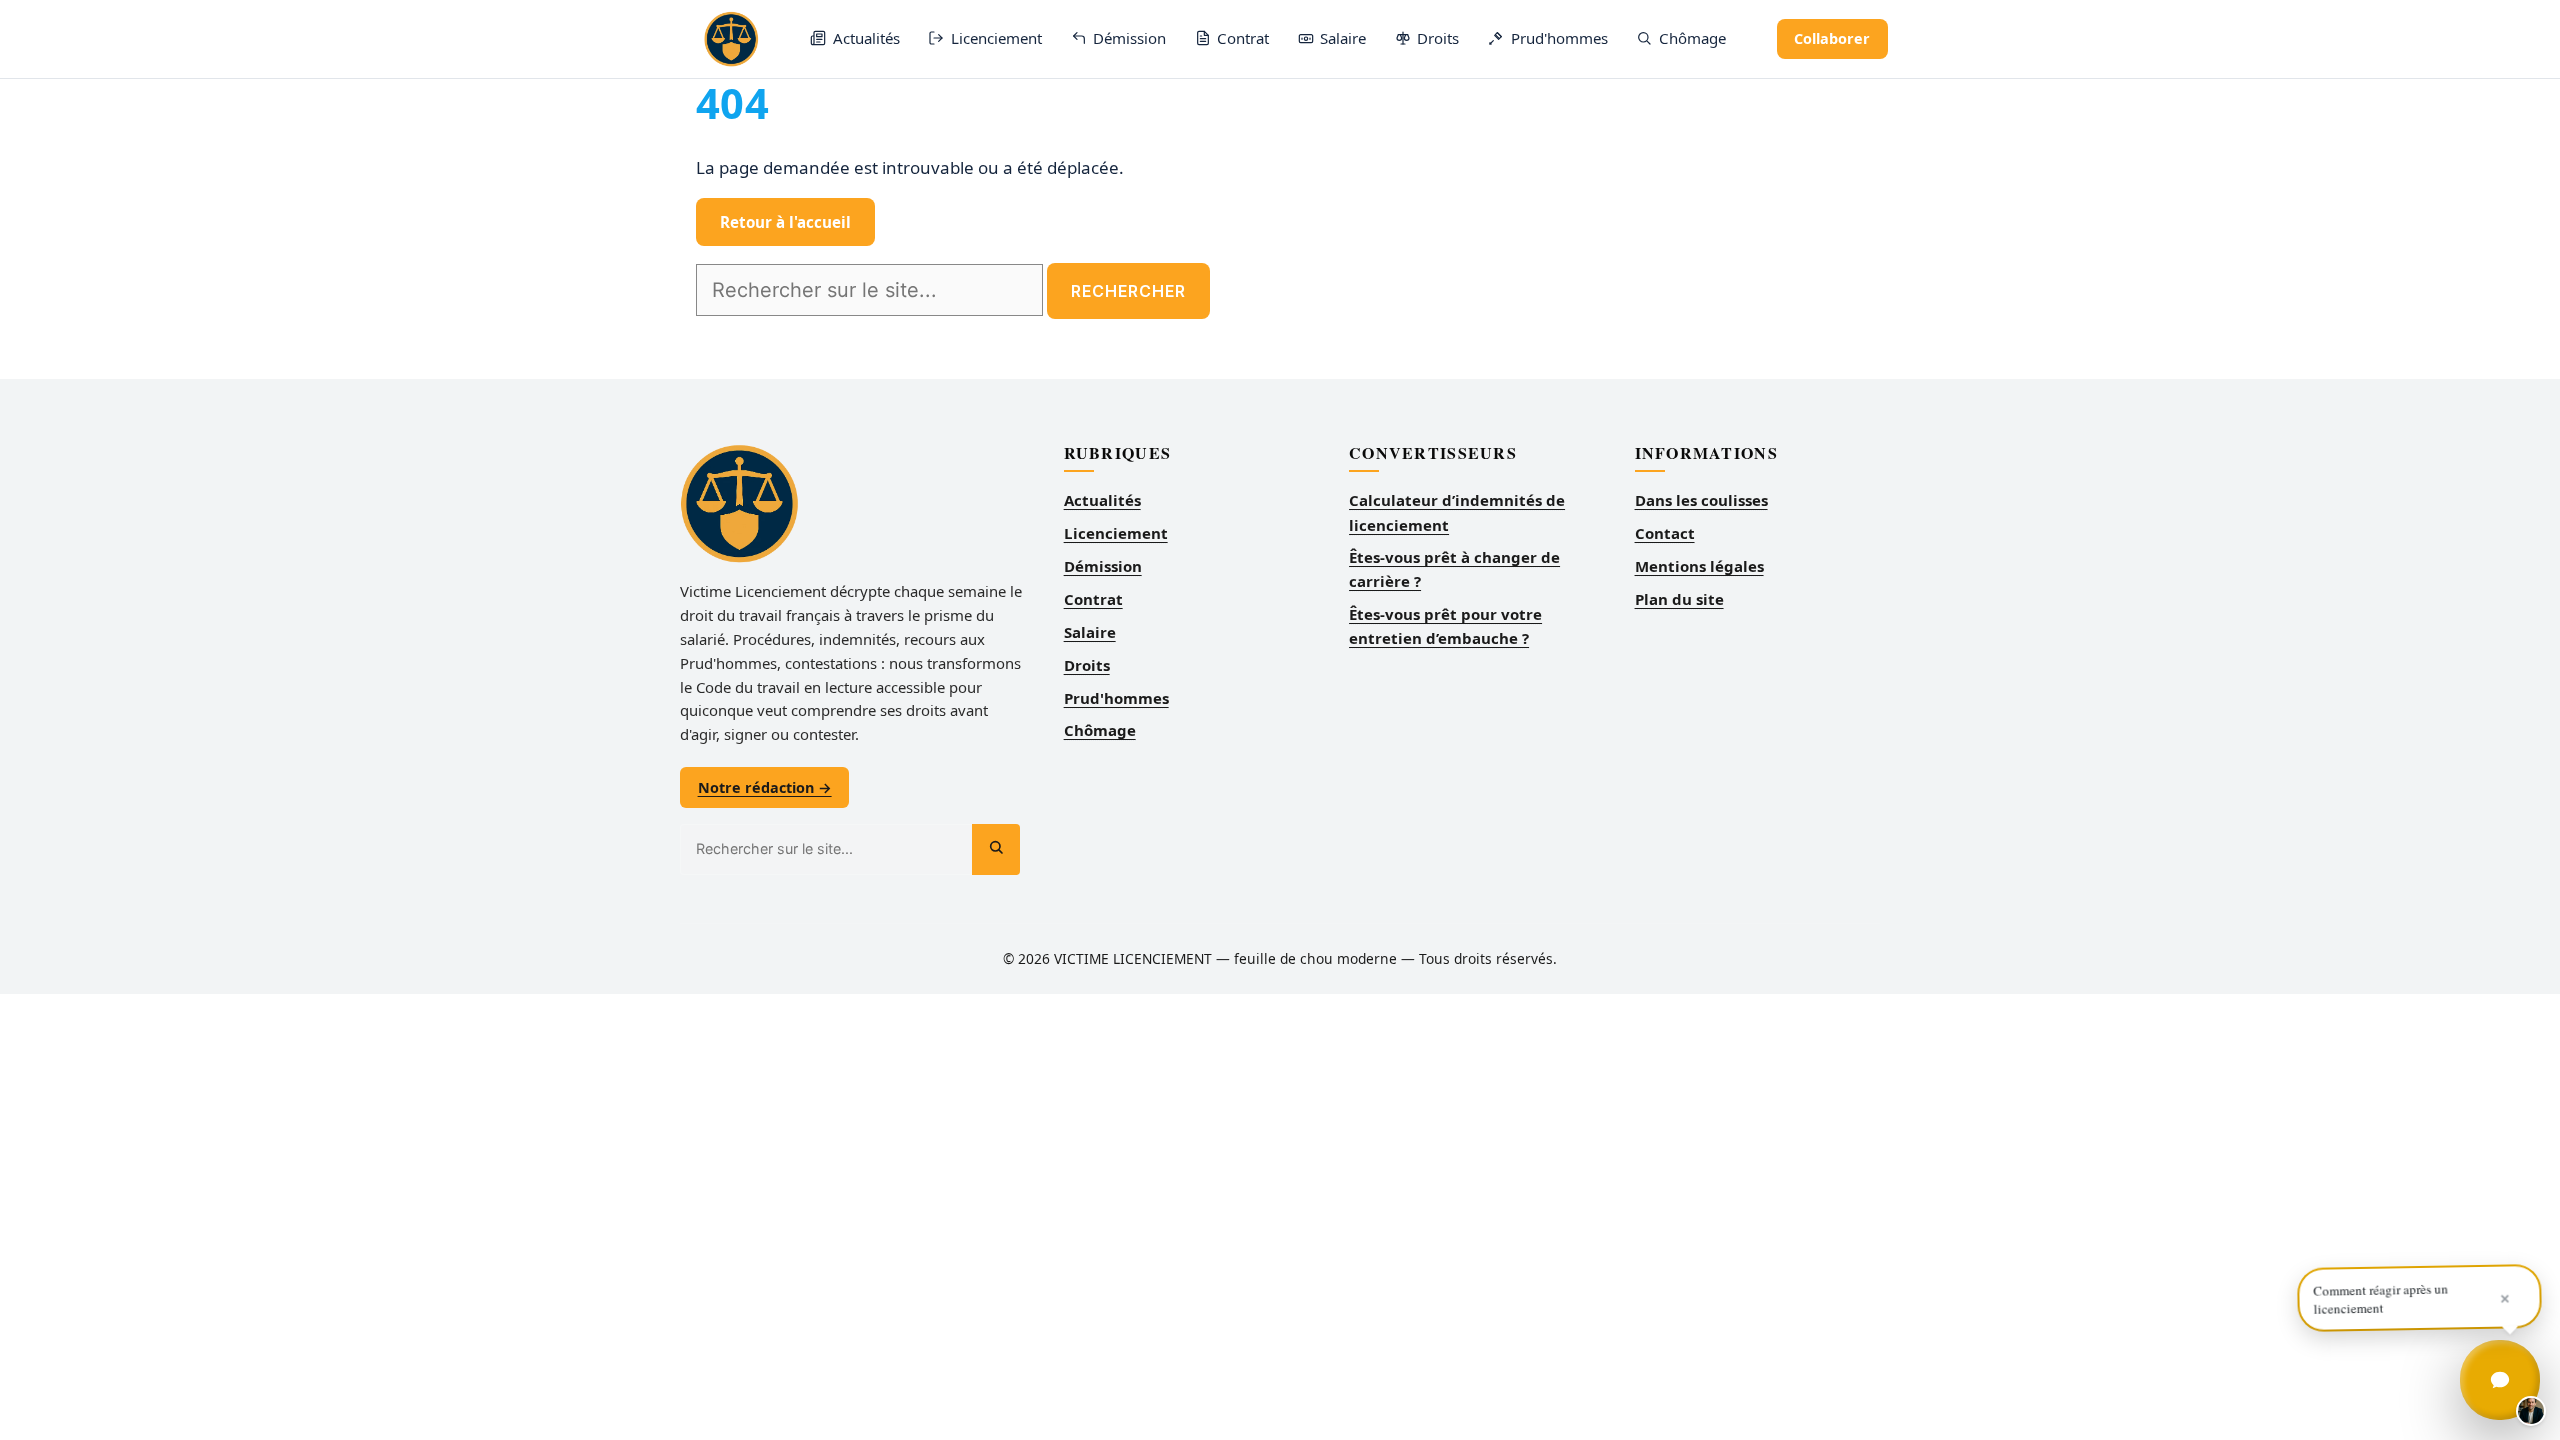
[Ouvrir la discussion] (2500, 1380)
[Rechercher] (996, 849)
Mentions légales (1699, 566)
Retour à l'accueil (785, 222)
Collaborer (1832, 38)
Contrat (1093, 599)
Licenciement (1116, 533)
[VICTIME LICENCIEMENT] (731, 39)
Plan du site (1679, 599)
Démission (1103, 566)
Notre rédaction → (765, 787)
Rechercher (1128, 291)
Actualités (1102, 500)
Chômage (1100, 730)
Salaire (1090, 632)
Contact (1665, 533)
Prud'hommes (1116, 698)
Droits (1087, 665)
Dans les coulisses (1701, 500)
